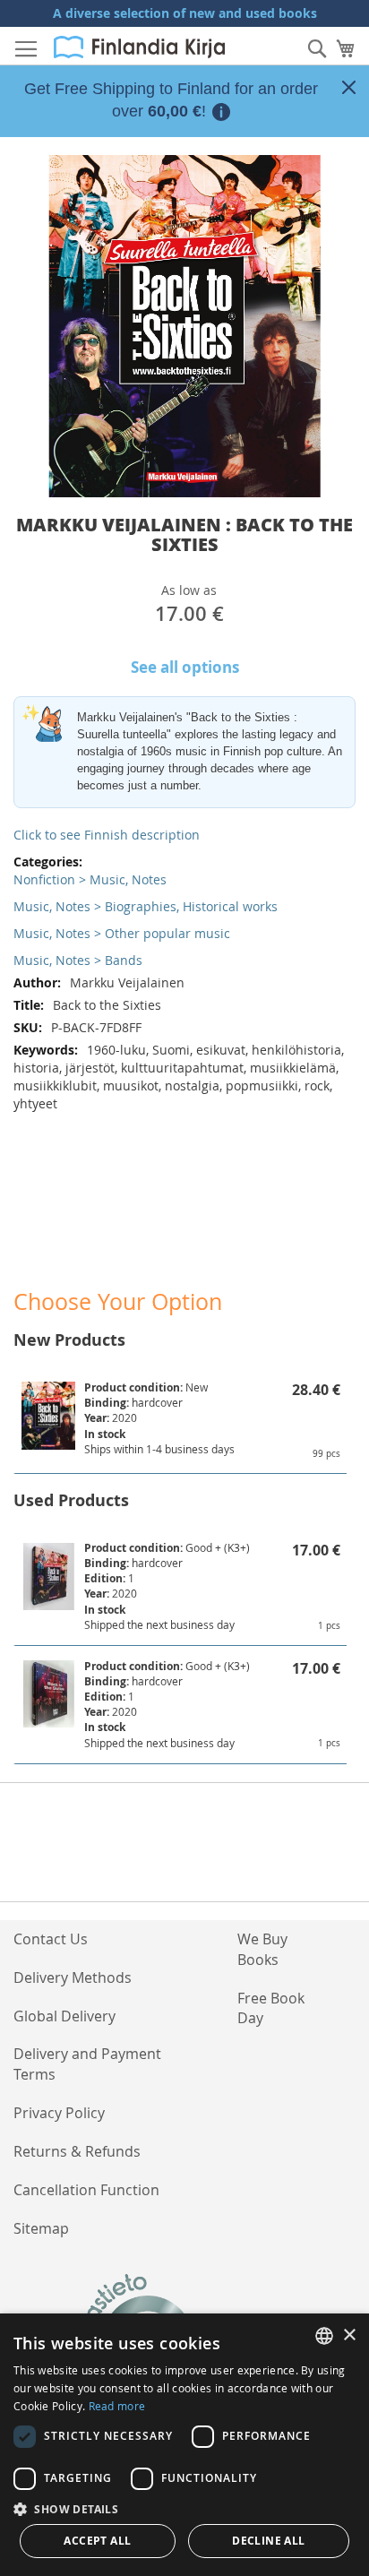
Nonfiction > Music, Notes (90, 879)
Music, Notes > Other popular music (122, 933)
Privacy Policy (59, 2113)
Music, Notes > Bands (78, 960)
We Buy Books (262, 1949)
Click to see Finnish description (107, 835)
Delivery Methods (73, 1977)
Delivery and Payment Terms (87, 2064)
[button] (184, 2508)
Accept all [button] (97, 2541)
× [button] (349, 2335)
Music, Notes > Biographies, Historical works (146, 906)
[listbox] (324, 2336)
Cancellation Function (86, 2190)
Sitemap (41, 2228)
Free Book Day (271, 2008)
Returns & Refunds (77, 2151)
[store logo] (139, 47)
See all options (185, 667)
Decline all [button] (268, 2541)
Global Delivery (64, 2016)
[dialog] (184, 2445)
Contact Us (51, 1939)
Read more (117, 2406)
